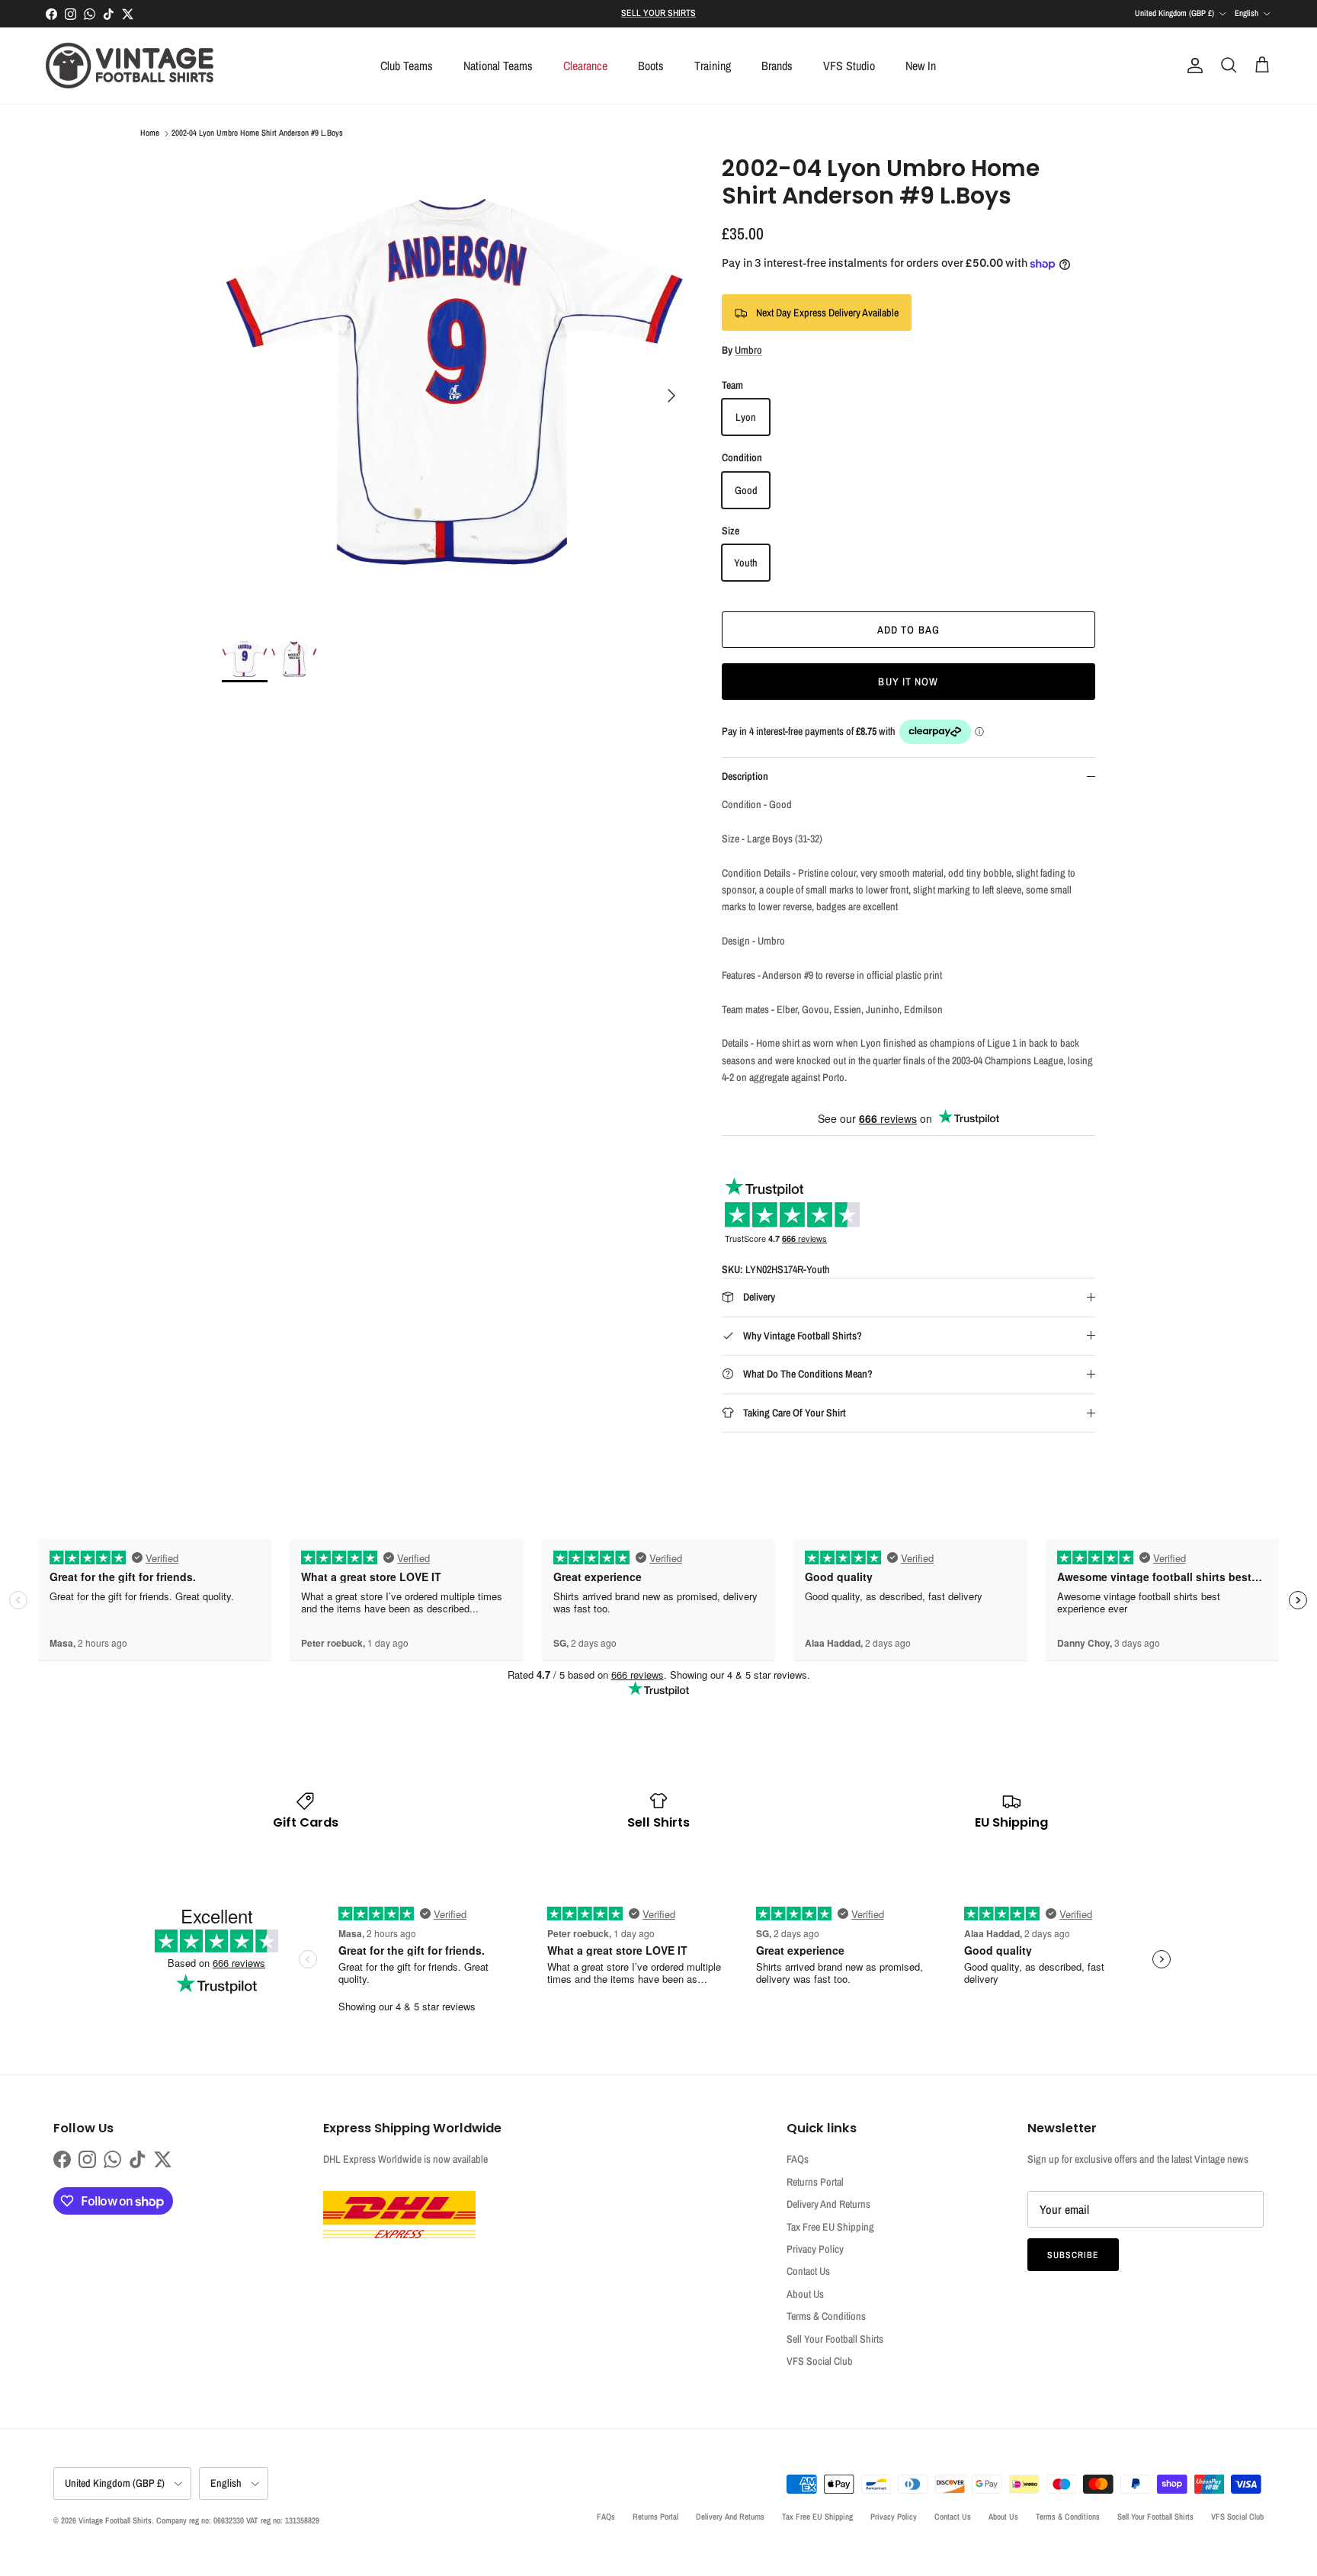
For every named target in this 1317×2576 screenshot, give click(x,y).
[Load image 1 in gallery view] (455, 388)
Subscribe (1073, 2255)
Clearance (585, 66)
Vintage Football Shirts (115, 2520)
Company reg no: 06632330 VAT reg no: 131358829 (238, 2520)
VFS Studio (849, 66)
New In (921, 66)
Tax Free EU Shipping (830, 2227)
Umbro (748, 350)
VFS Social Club (820, 2361)
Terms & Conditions (826, 2316)
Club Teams (407, 66)
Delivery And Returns (828, 2204)
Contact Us (808, 2271)
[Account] (1192, 66)
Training (713, 66)
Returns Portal (815, 2182)
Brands (777, 66)
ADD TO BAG (908, 630)
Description (745, 776)
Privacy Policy (815, 2249)
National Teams (498, 66)
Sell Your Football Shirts (835, 2339)
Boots (651, 66)
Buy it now (908, 682)
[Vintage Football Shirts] (130, 66)
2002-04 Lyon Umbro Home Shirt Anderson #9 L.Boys (257, 133)
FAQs (798, 2159)
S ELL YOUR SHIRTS (658, 13)
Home (150, 133)
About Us (805, 2294)
